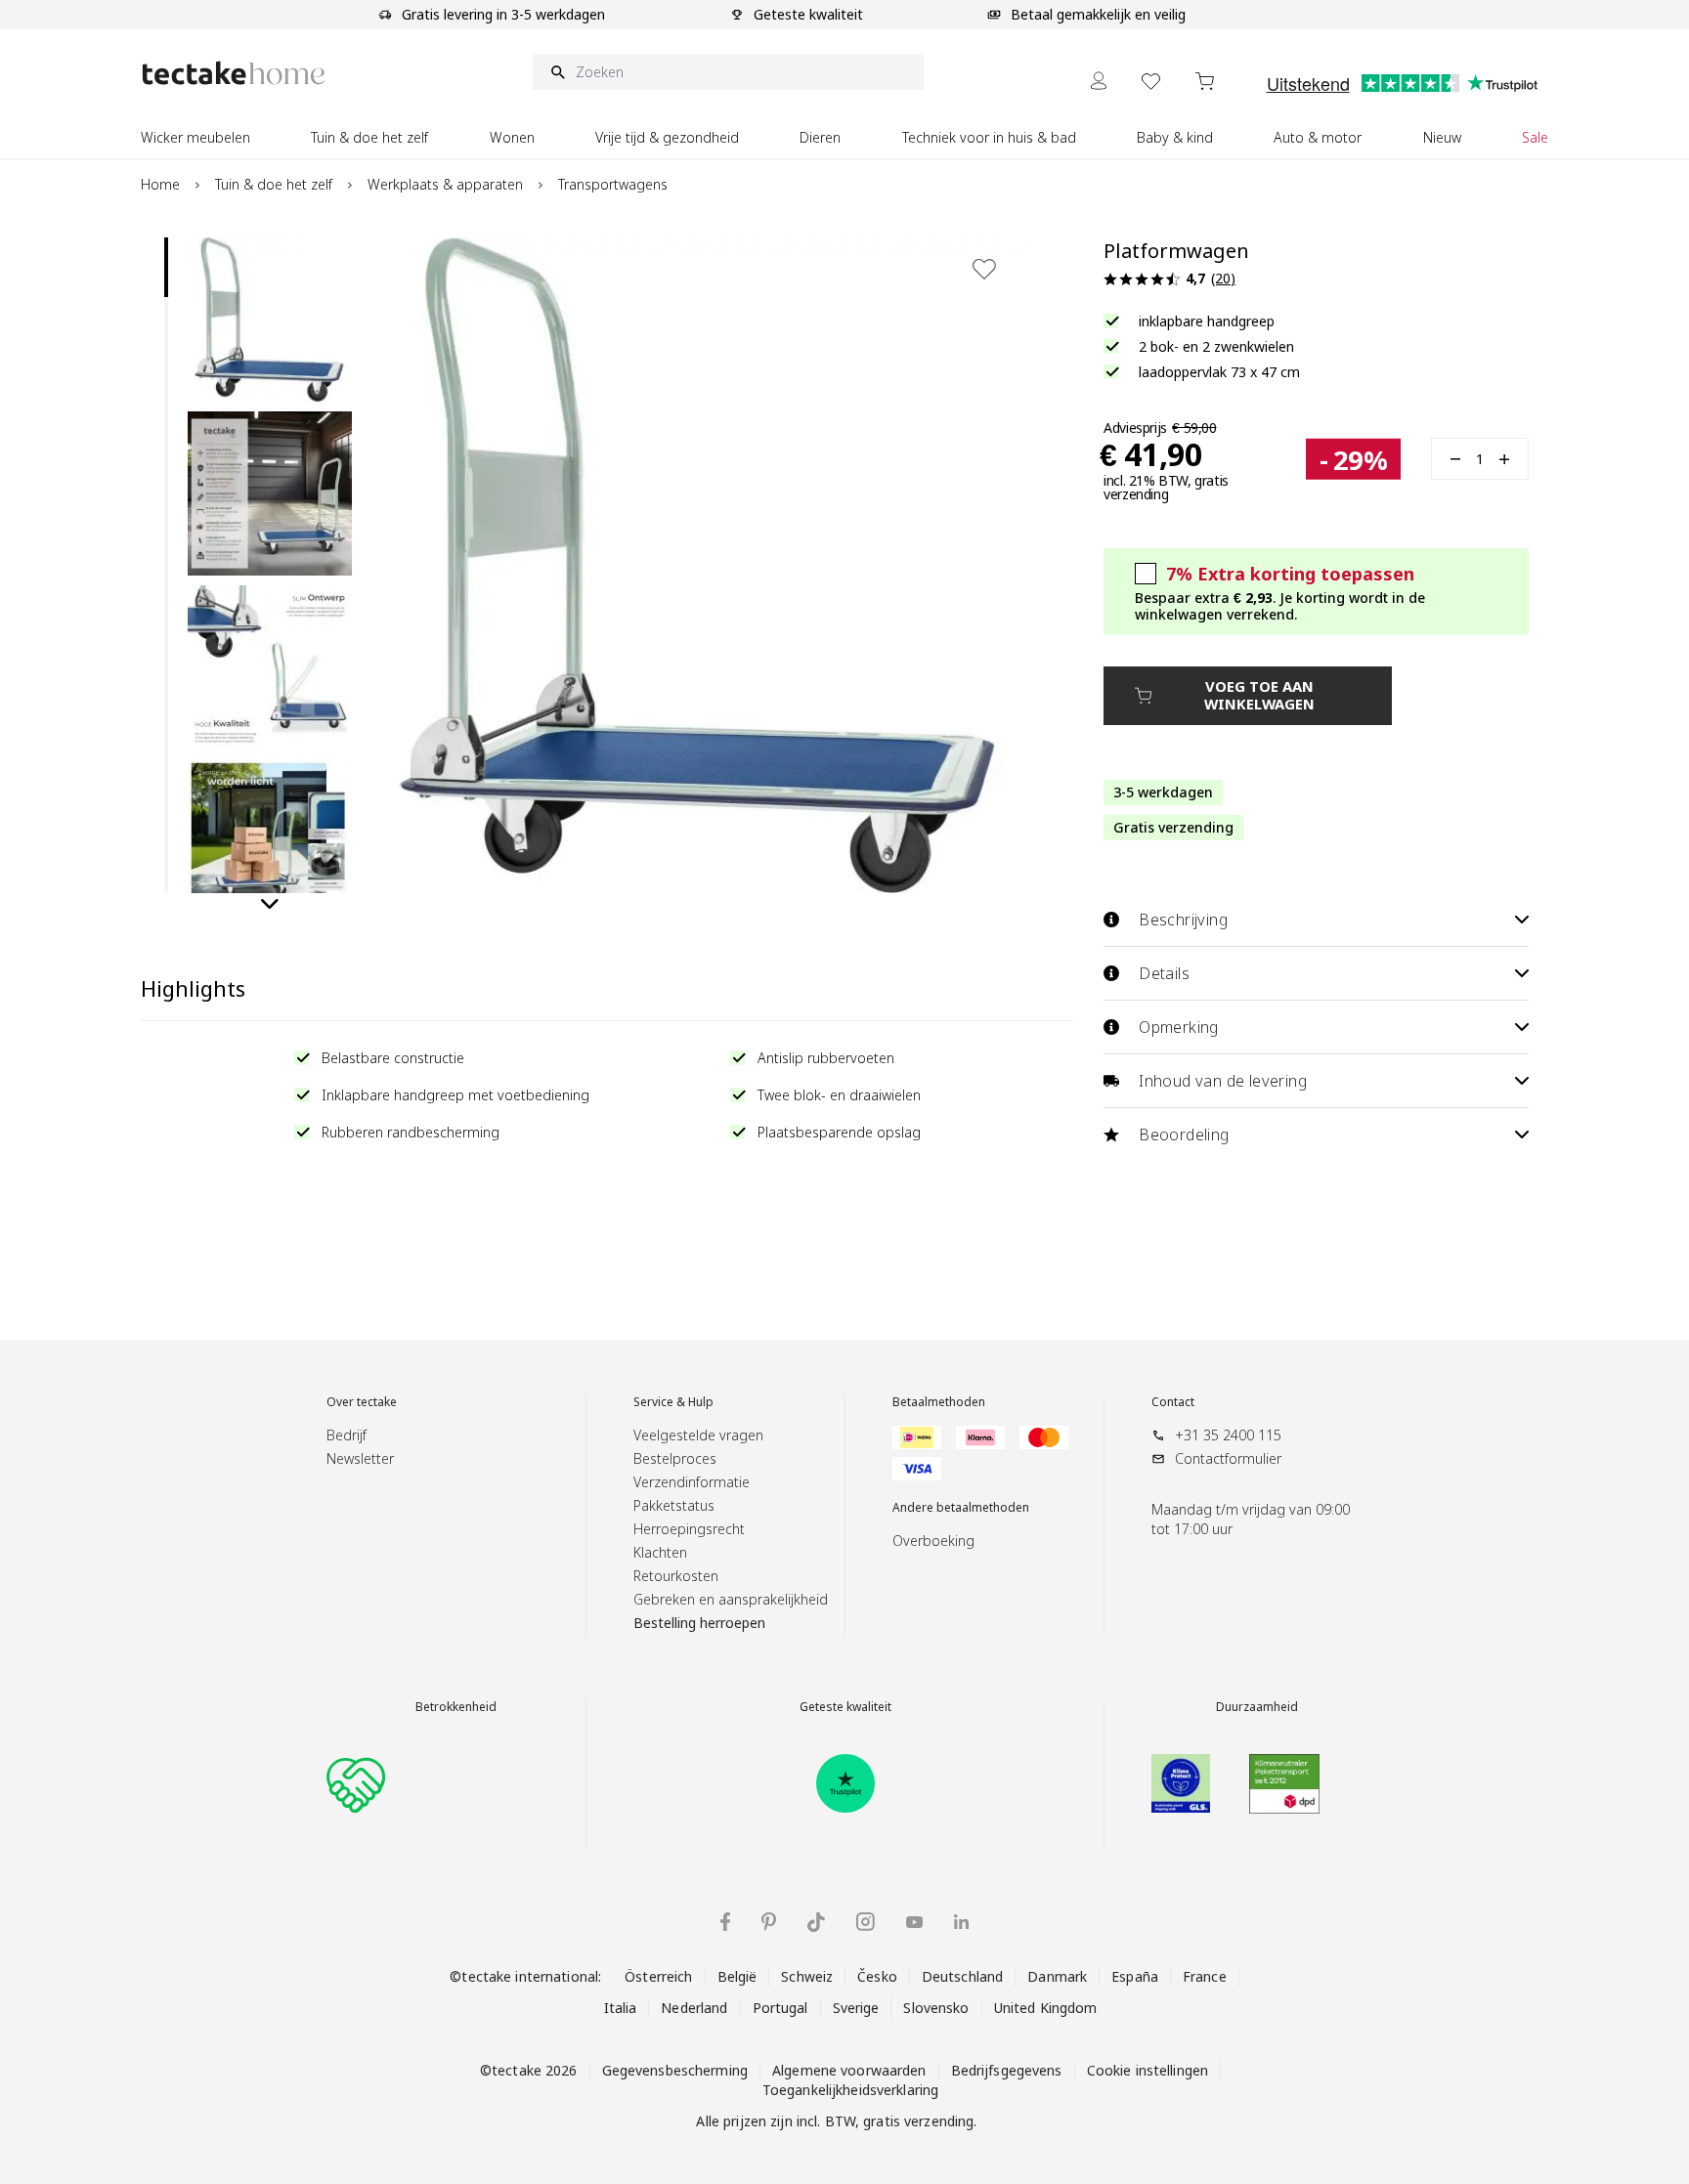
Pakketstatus (674, 1505)
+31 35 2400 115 (1228, 1435)
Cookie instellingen (1148, 2070)
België (737, 1976)
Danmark (1057, 1976)
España (1135, 1976)
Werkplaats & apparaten (445, 184)
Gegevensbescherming (675, 2070)
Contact (1173, 1402)
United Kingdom (1046, 2008)
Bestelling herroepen (699, 1623)
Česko (877, 1976)
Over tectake (362, 1402)
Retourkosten (676, 1576)
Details (1164, 973)
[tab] (166, 267)
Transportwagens (613, 184)
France (1205, 1976)
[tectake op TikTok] (816, 1922)
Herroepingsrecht (689, 1529)
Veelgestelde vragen (698, 1435)
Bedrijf (346, 1435)
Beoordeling (1184, 1135)
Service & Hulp (673, 1402)
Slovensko (936, 2008)
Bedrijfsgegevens (1007, 2070)
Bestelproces (675, 1458)
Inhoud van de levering (1223, 1081)
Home (160, 184)
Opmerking (1179, 1027)
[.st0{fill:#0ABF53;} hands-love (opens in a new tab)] (356, 1783)
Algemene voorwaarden (849, 2070)
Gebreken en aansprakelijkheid (731, 1599)
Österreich (658, 1976)
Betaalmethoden (939, 1402)
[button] (270, 320)
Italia (621, 2008)
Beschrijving (1183, 920)
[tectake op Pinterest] (769, 1922)
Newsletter (360, 1458)
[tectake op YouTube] (914, 1922)
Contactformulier (1228, 1458)
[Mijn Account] (1099, 81)
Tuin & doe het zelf (274, 184)
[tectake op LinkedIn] (961, 1922)
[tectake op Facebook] (725, 1922)
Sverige (856, 2008)
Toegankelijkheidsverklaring (850, 2090)
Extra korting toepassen (1290, 574)
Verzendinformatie (692, 1482)
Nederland (694, 2008)
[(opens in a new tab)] (845, 1783)
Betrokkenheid (456, 1707)
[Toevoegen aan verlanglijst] (984, 269)
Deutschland (962, 1976)
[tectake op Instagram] (866, 1922)
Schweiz (807, 1976)
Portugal (780, 2008)
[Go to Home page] (234, 73)
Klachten (660, 1552)
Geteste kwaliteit (845, 1707)
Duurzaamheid (1257, 1707)
